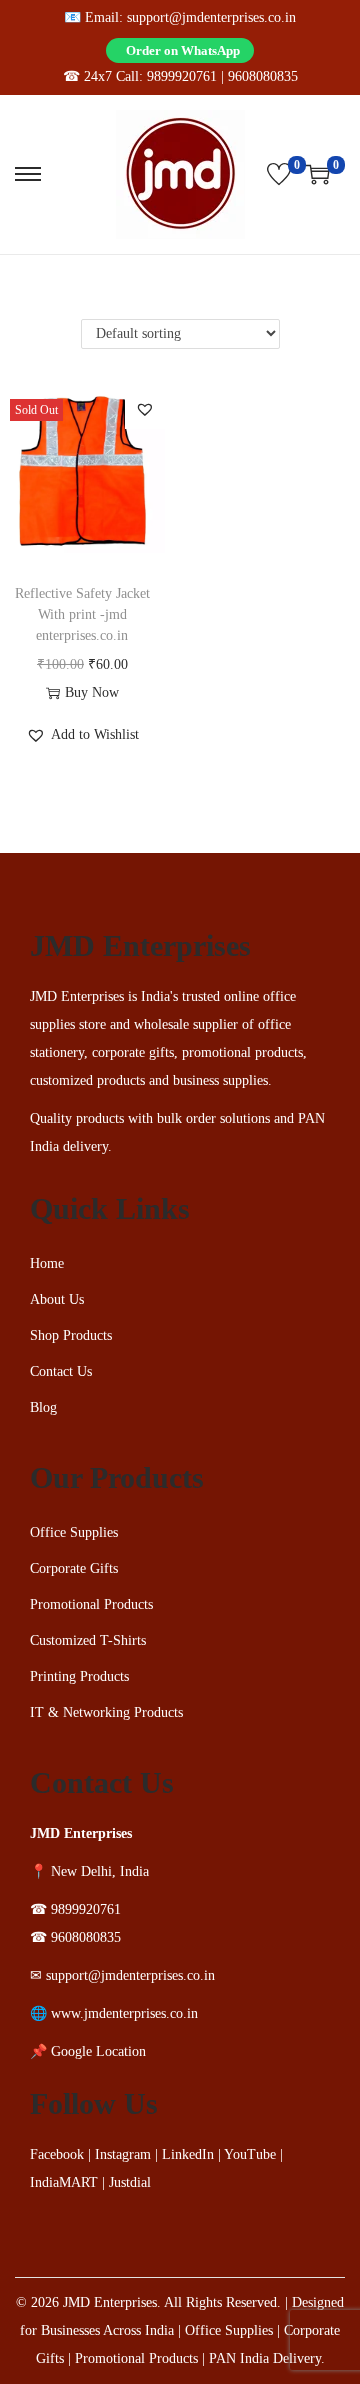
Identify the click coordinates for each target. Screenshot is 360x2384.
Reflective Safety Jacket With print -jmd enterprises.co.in (82, 666)
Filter (190, 329)
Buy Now (92, 744)
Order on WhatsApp (183, 50)
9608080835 (263, 76)
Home (47, 1315)
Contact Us (61, 1423)
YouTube (250, 2206)
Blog (43, 1459)
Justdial (130, 2234)
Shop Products (71, 1387)
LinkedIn (188, 2206)
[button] (145, 461)
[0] (279, 174)
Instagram (123, 2206)
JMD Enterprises (110, 2354)
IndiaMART (64, 2234)
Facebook (57, 2206)
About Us (57, 1351)
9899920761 (182, 76)
